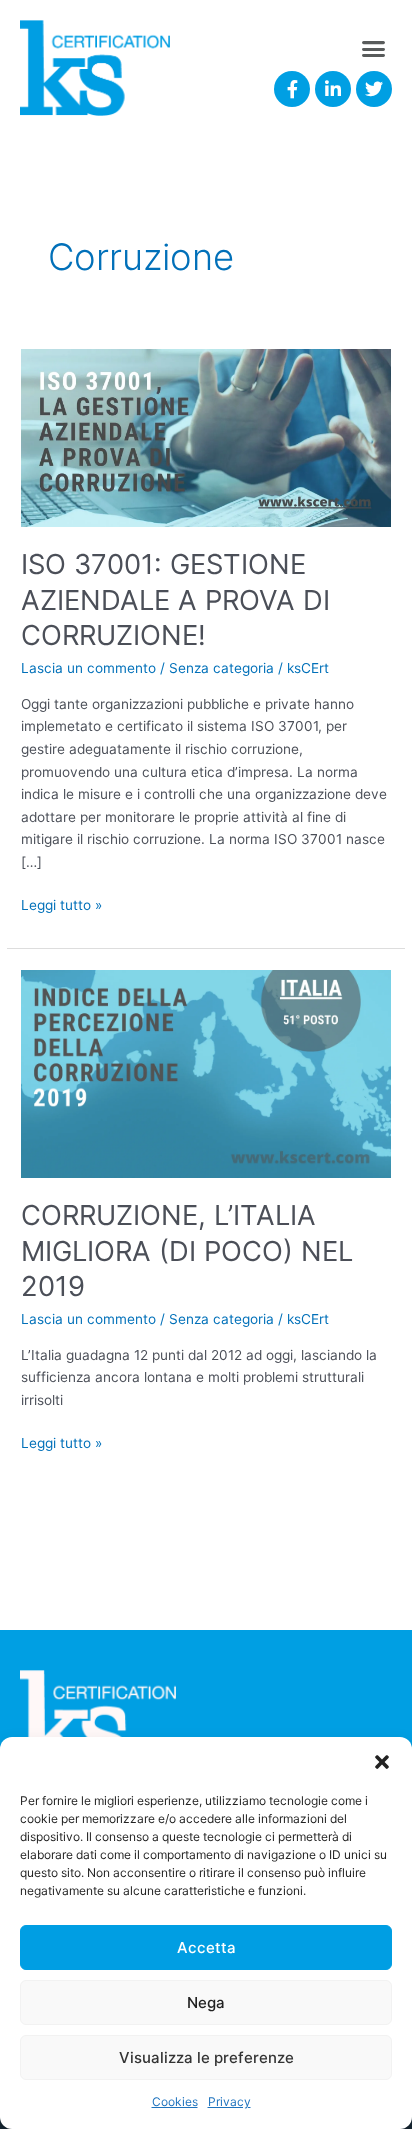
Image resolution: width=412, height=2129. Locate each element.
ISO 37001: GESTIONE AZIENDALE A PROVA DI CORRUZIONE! (175, 599)
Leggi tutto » (61, 903)
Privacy (229, 2101)
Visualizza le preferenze (206, 2057)
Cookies (175, 2101)
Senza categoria (221, 668)
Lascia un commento (88, 668)
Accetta (206, 1947)
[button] (382, 1762)
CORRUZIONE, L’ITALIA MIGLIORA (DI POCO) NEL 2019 (187, 1250)
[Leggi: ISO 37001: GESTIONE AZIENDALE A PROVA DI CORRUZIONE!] (206, 436)
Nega (206, 2002)
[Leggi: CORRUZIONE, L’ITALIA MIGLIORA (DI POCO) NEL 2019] (206, 1072)
